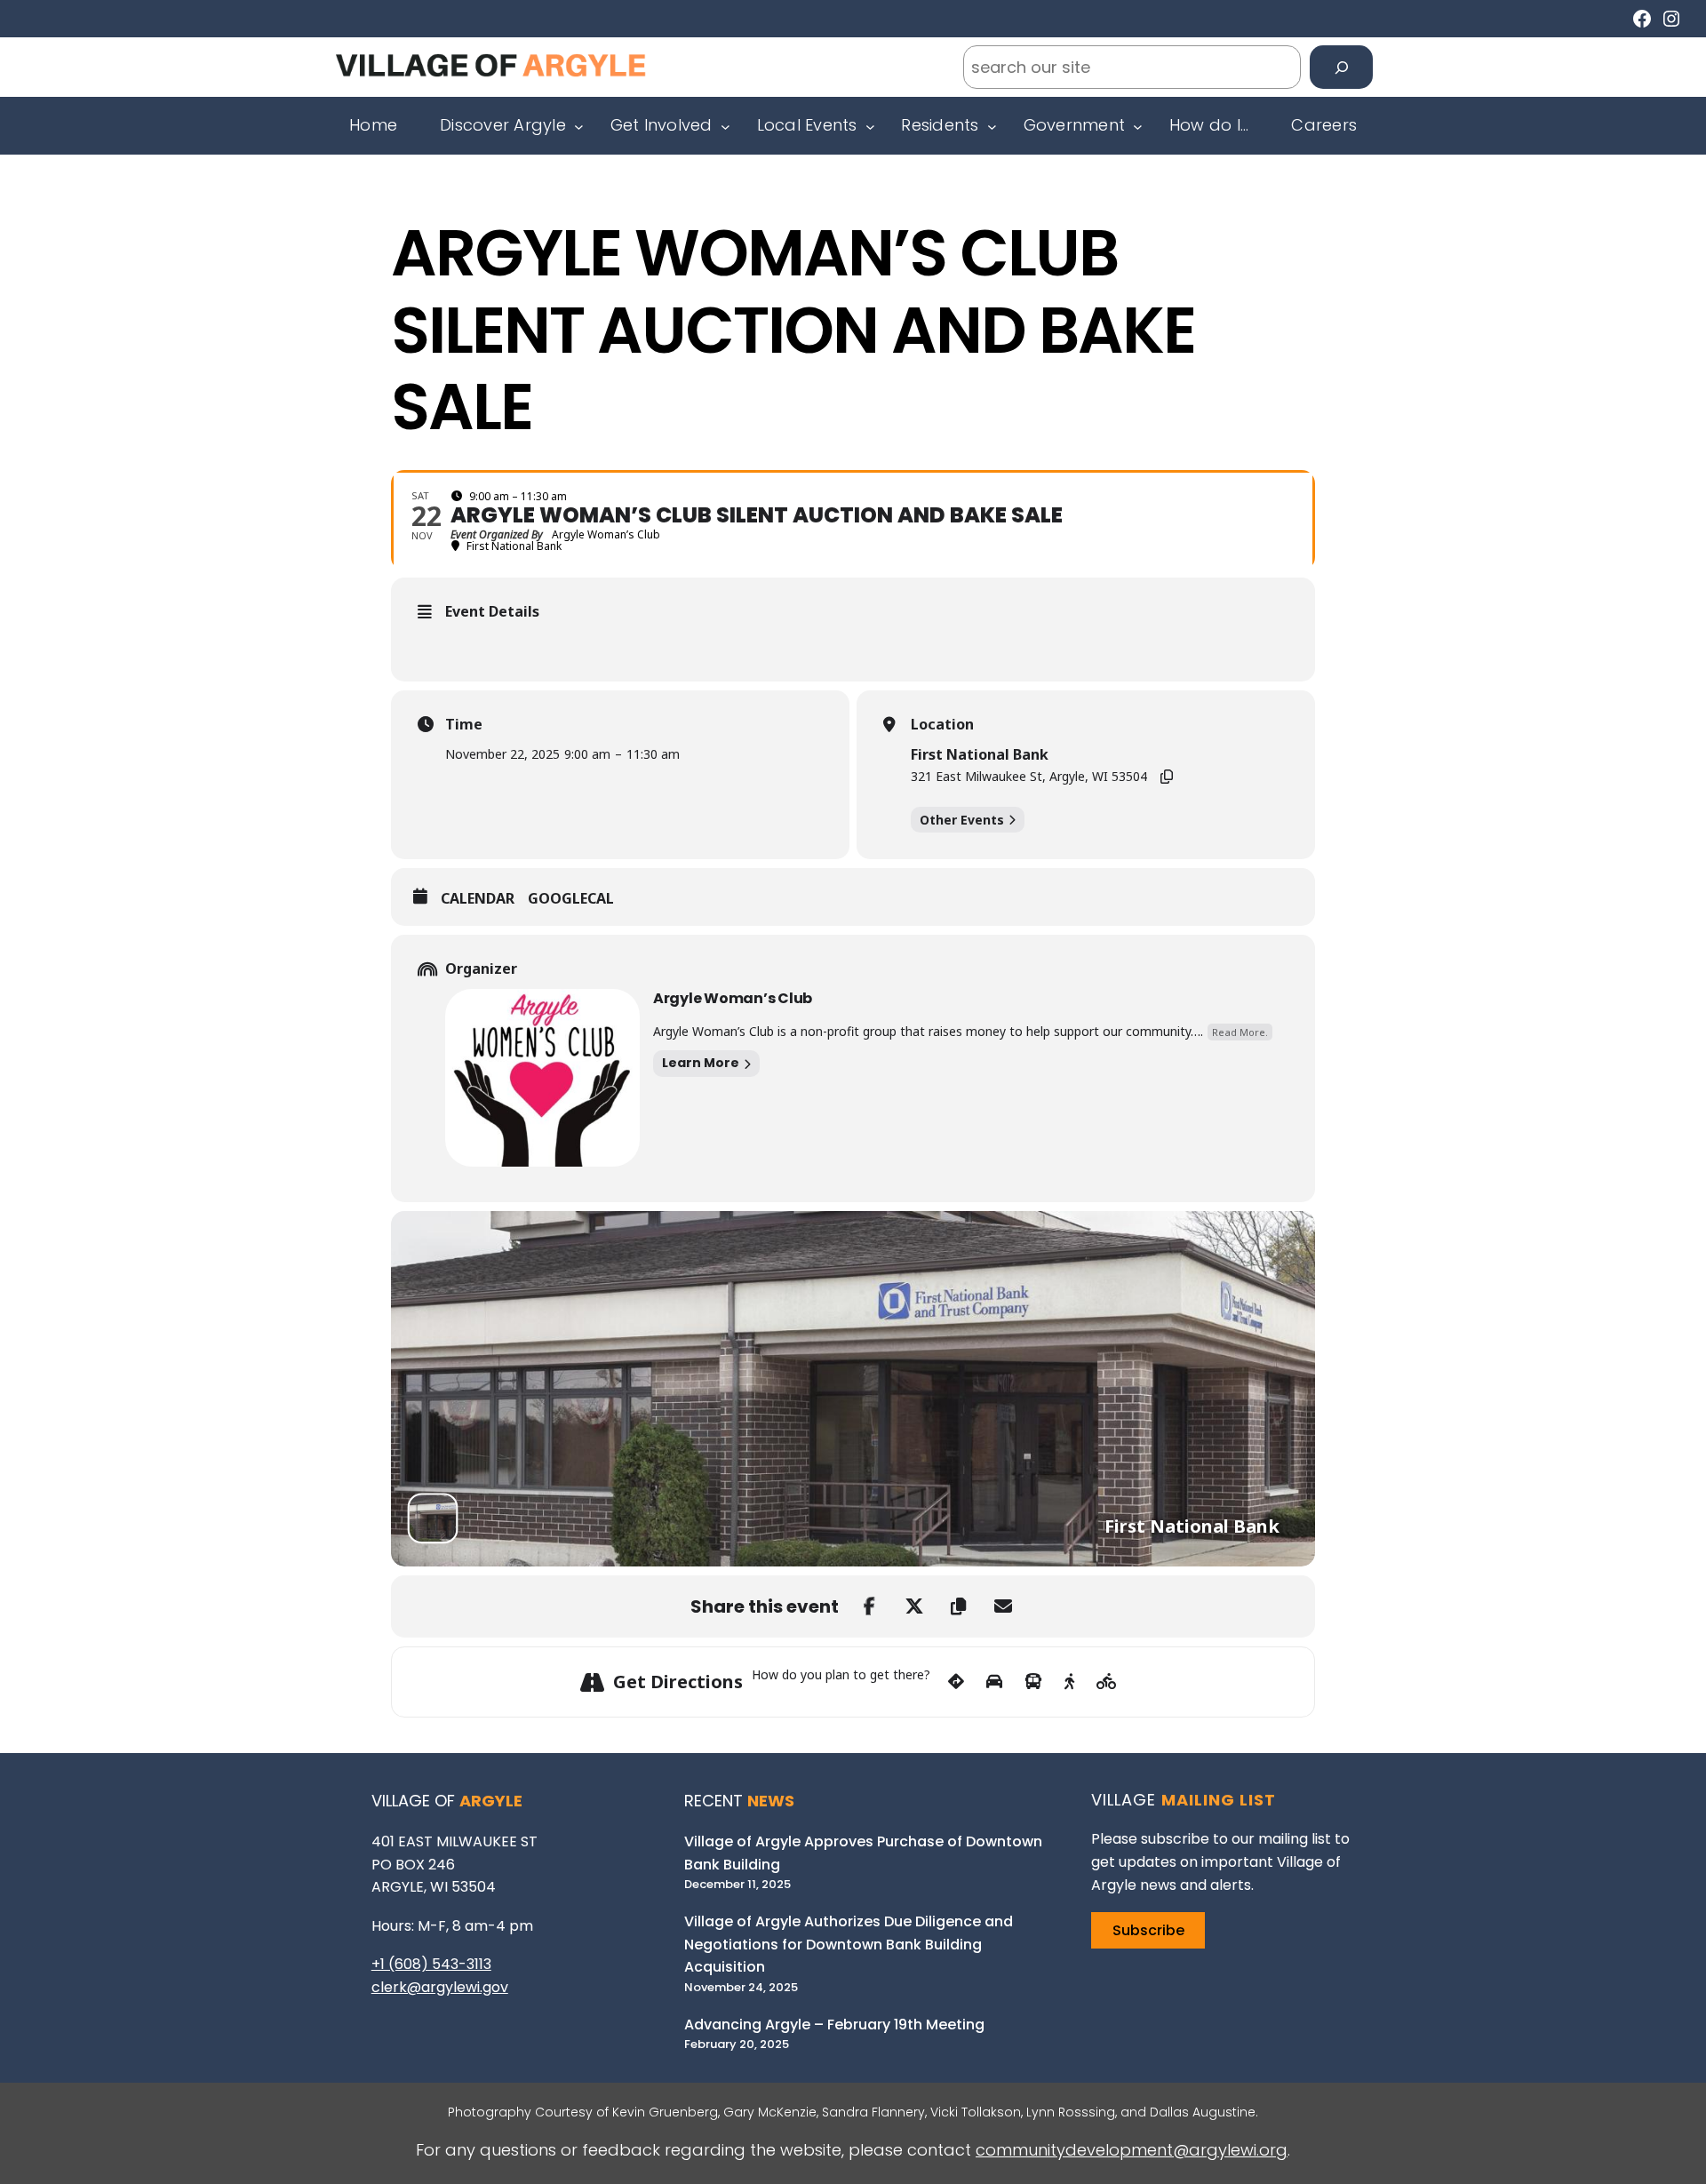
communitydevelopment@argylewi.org (1132, 2150)
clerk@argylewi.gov (440, 1987)
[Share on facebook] (870, 1606)
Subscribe (1148, 1930)
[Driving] (994, 1682)
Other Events (962, 820)
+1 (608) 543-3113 (431, 1964)
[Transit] (1033, 1682)
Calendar (478, 899)
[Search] (1341, 67)
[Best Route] (956, 1682)
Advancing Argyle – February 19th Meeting (834, 2025)
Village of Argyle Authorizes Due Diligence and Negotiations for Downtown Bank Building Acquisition (849, 1944)
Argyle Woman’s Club (733, 998)
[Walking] (1069, 1682)
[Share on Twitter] (914, 1606)
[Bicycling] (1107, 1682)
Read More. (1240, 1032)
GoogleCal (571, 899)
